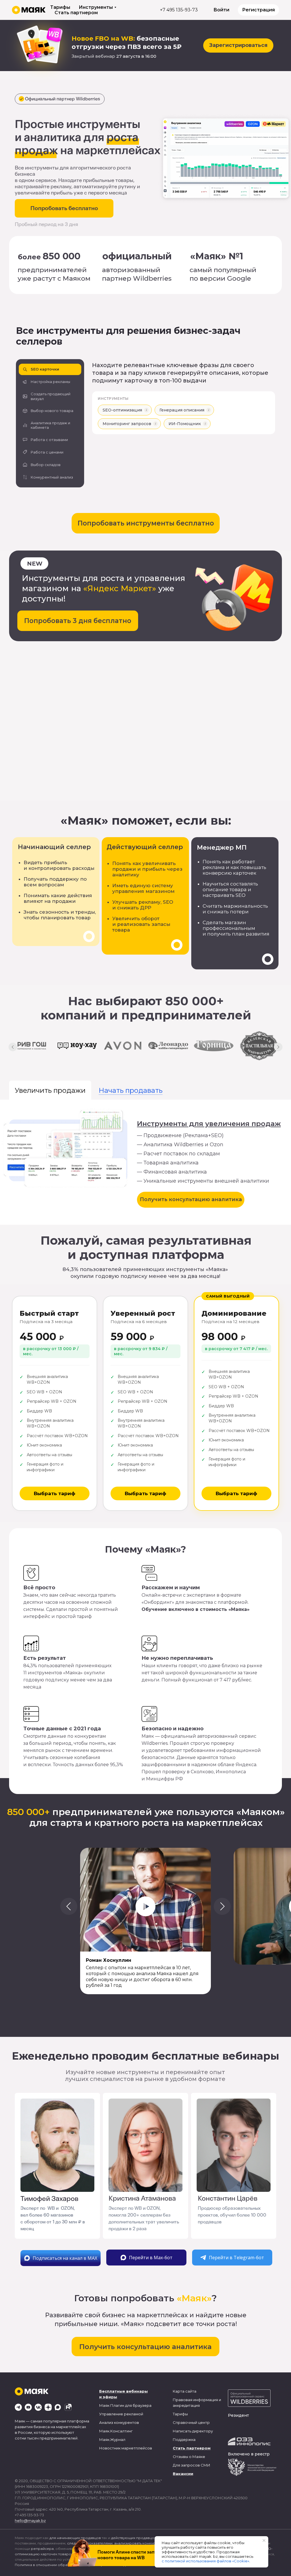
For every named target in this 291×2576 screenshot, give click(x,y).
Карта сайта (185, 2391)
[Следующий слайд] (278, 1047)
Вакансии (183, 2474)
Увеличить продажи (50, 1090)
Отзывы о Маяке (189, 2457)
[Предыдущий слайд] (13, 1047)
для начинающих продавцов (75, 2538)
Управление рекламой (121, 2414)
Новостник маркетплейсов (126, 2448)
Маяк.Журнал (112, 2440)
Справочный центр (191, 2422)
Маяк (104, 2405)
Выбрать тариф (55, 1493)
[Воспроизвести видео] (145, 1906)
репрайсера (42, 2549)
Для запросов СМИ (192, 2465)
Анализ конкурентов (119, 2422)
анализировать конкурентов (140, 2543)
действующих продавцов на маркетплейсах (150, 2538)
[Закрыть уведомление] (264, 2540)
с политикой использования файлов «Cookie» (205, 2561)
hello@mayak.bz (30, 2521)
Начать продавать (131, 1090)
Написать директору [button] (193, 2431)
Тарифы (60, 7)
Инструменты (96, 7)
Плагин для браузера (131, 2405)
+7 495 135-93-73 (179, 10)
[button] (50, 369)
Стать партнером (76, 13)
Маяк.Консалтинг (116, 2431)
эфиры (110, 2397)
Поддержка (184, 2440)
